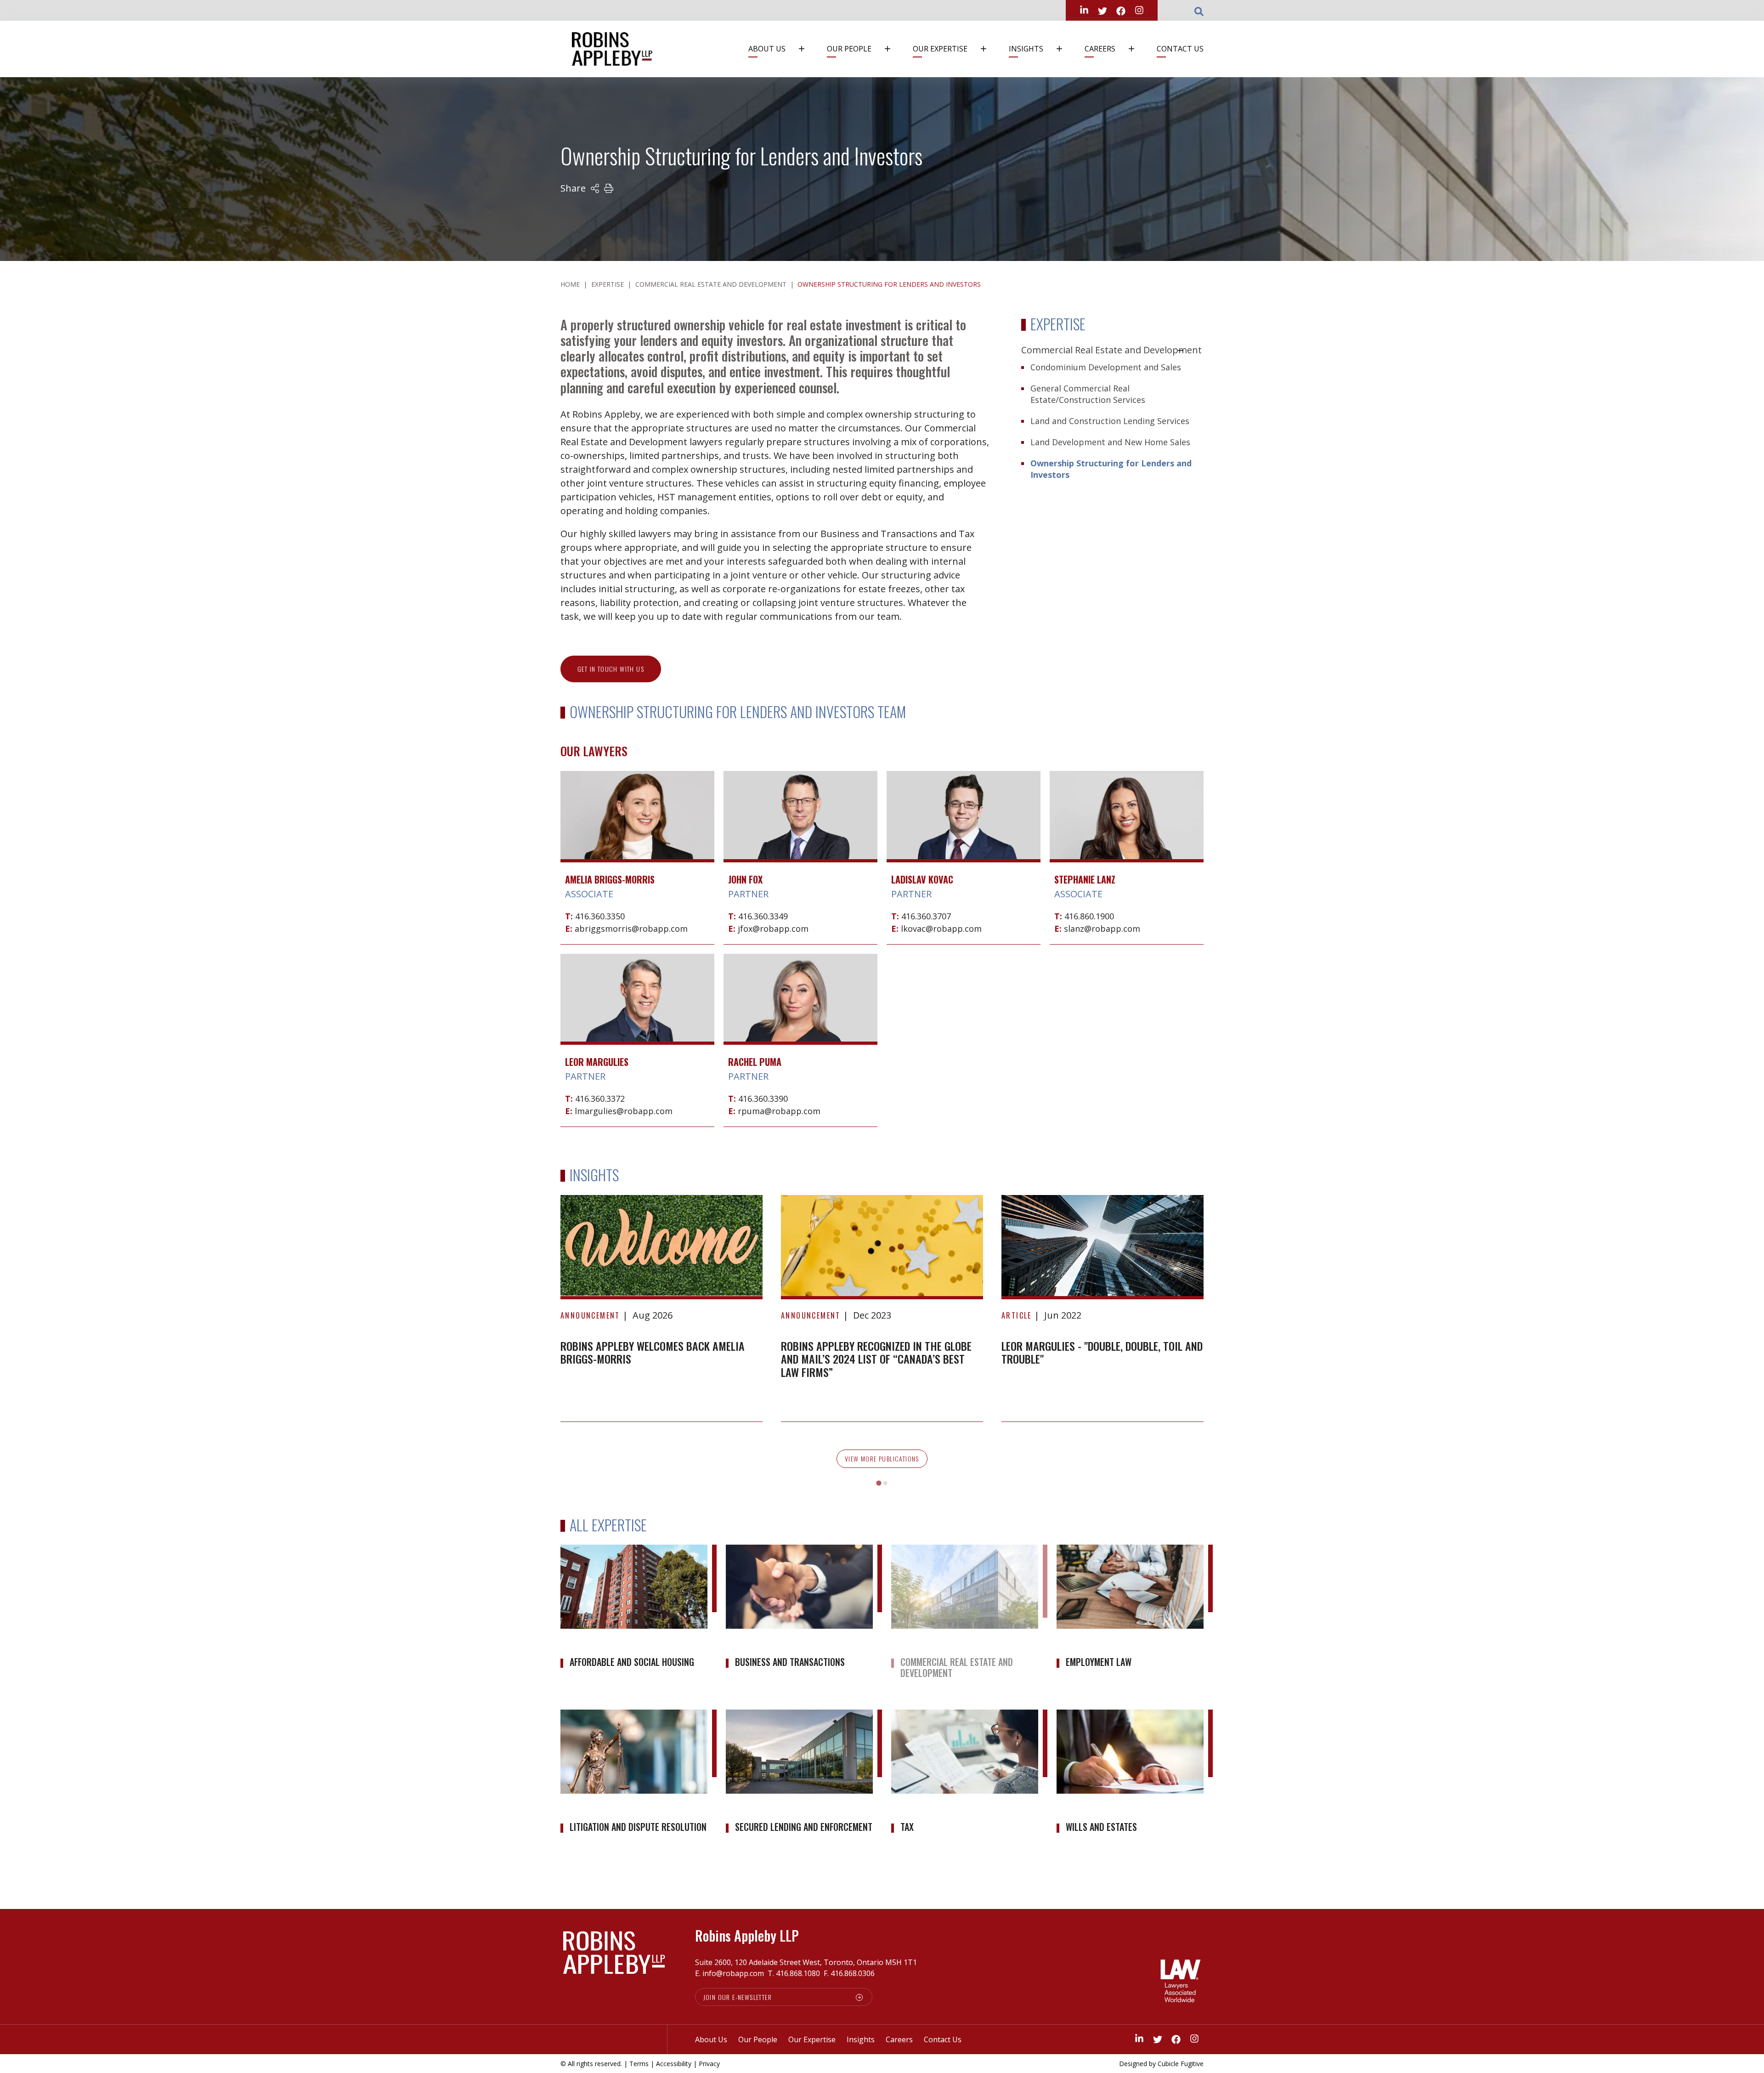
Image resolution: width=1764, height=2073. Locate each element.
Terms (639, 2064)
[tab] (879, 1483)
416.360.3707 (926, 916)
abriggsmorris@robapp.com (631, 929)
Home (570, 284)
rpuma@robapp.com (779, 1111)
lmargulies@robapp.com (624, 1111)
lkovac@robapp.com (941, 929)
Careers (1100, 49)
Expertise (608, 284)
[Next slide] (1189, 1320)
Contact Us (1180, 49)
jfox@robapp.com (773, 929)
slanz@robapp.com (1102, 929)
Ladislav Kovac (922, 879)
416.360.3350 (600, 916)
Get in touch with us (611, 669)
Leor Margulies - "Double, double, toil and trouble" (1102, 1352)
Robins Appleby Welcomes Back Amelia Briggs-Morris (653, 1352)
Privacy (709, 2064)
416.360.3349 (763, 916)
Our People (849, 49)
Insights (1026, 49)
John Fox (745, 879)
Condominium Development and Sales (1106, 367)
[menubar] (972, 49)
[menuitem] (781, 49)
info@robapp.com (733, 1973)
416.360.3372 (600, 1099)
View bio (637, 836)
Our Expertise (940, 49)
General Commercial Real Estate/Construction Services (1088, 394)
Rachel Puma (755, 1062)
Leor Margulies (597, 1062)
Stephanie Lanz (1085, 879)
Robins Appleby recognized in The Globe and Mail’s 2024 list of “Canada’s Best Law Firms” (876, 1359)
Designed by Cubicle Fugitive (1161, 2064)
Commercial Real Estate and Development (711, 284)
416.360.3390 (763, 1099)
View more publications (882, 1458)
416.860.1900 (1089, 916)
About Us (767, 49)
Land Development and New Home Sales (1110, 442)
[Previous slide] (575, 1320)
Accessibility (674, 2064)
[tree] (1112, 414)
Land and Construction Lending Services (1110, 421)
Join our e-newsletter (738, 1997)
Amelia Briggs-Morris (610, 879)
